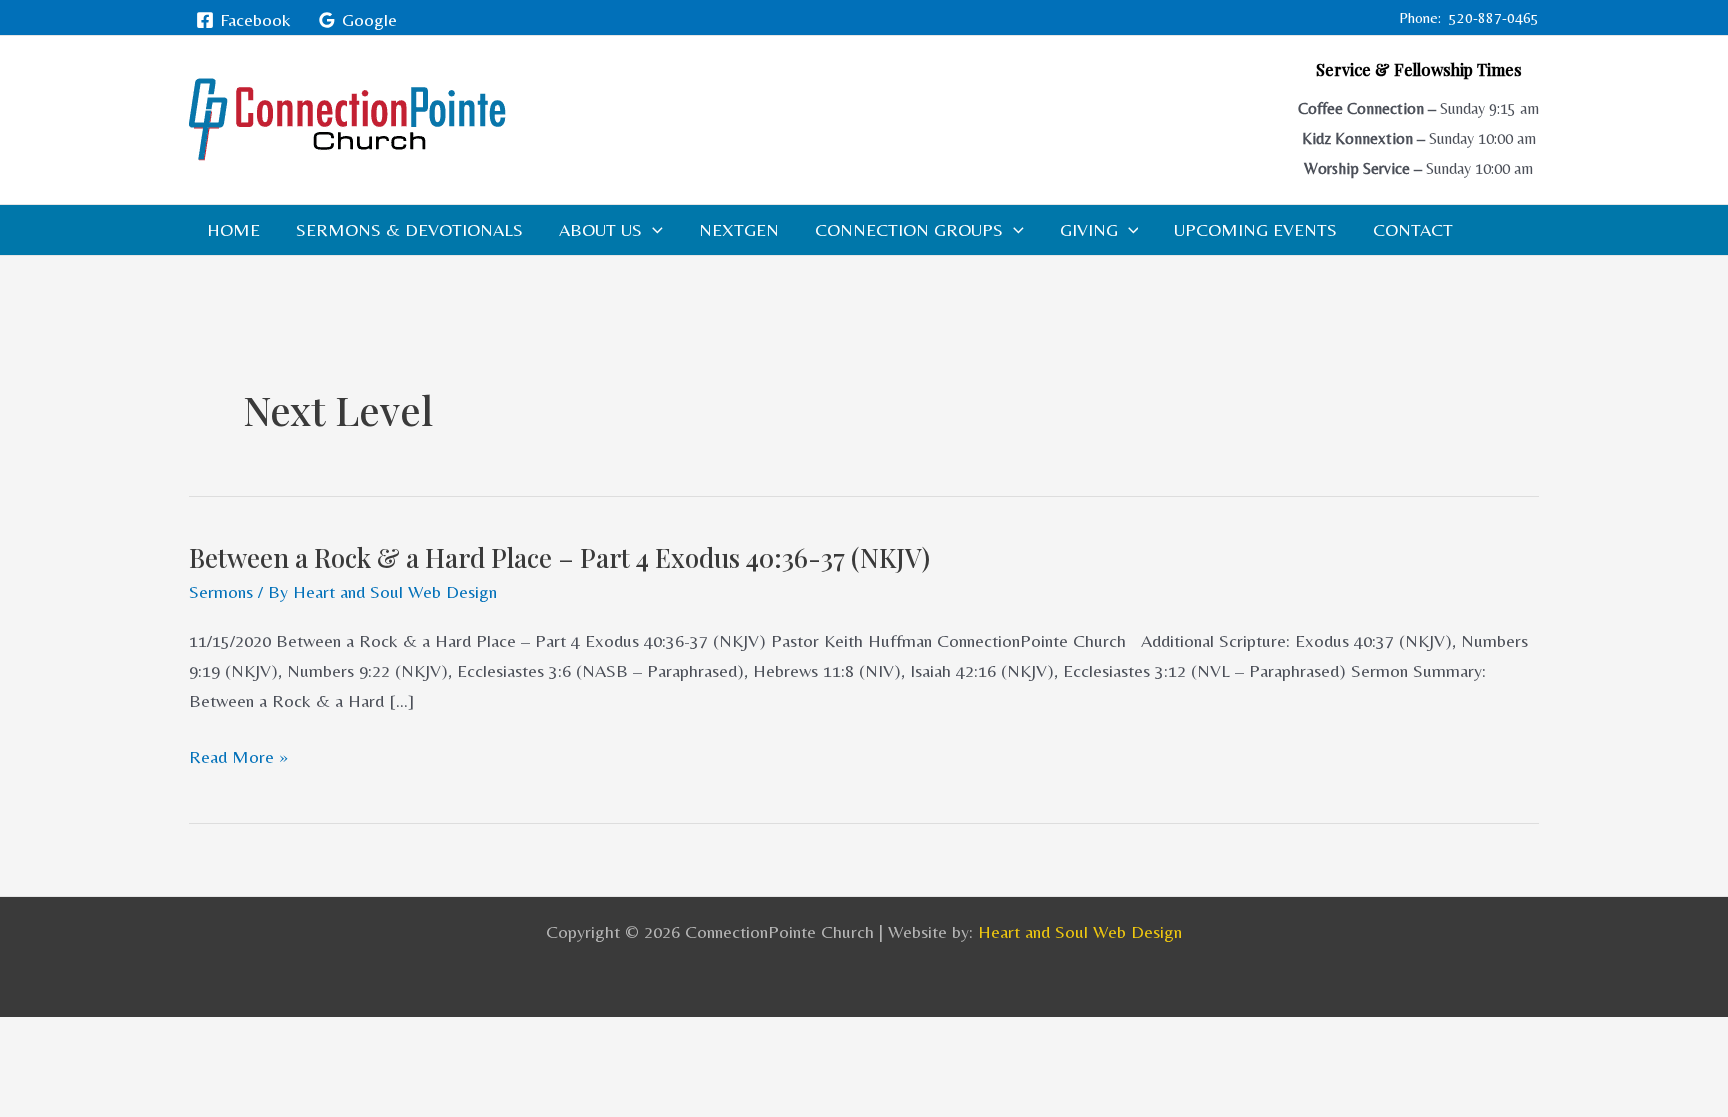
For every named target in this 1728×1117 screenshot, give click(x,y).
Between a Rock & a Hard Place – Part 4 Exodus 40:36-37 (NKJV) (559, 557)
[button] (652, 230)
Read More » (238, 757)
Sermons (221, 591)
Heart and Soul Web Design (1080, 931)
